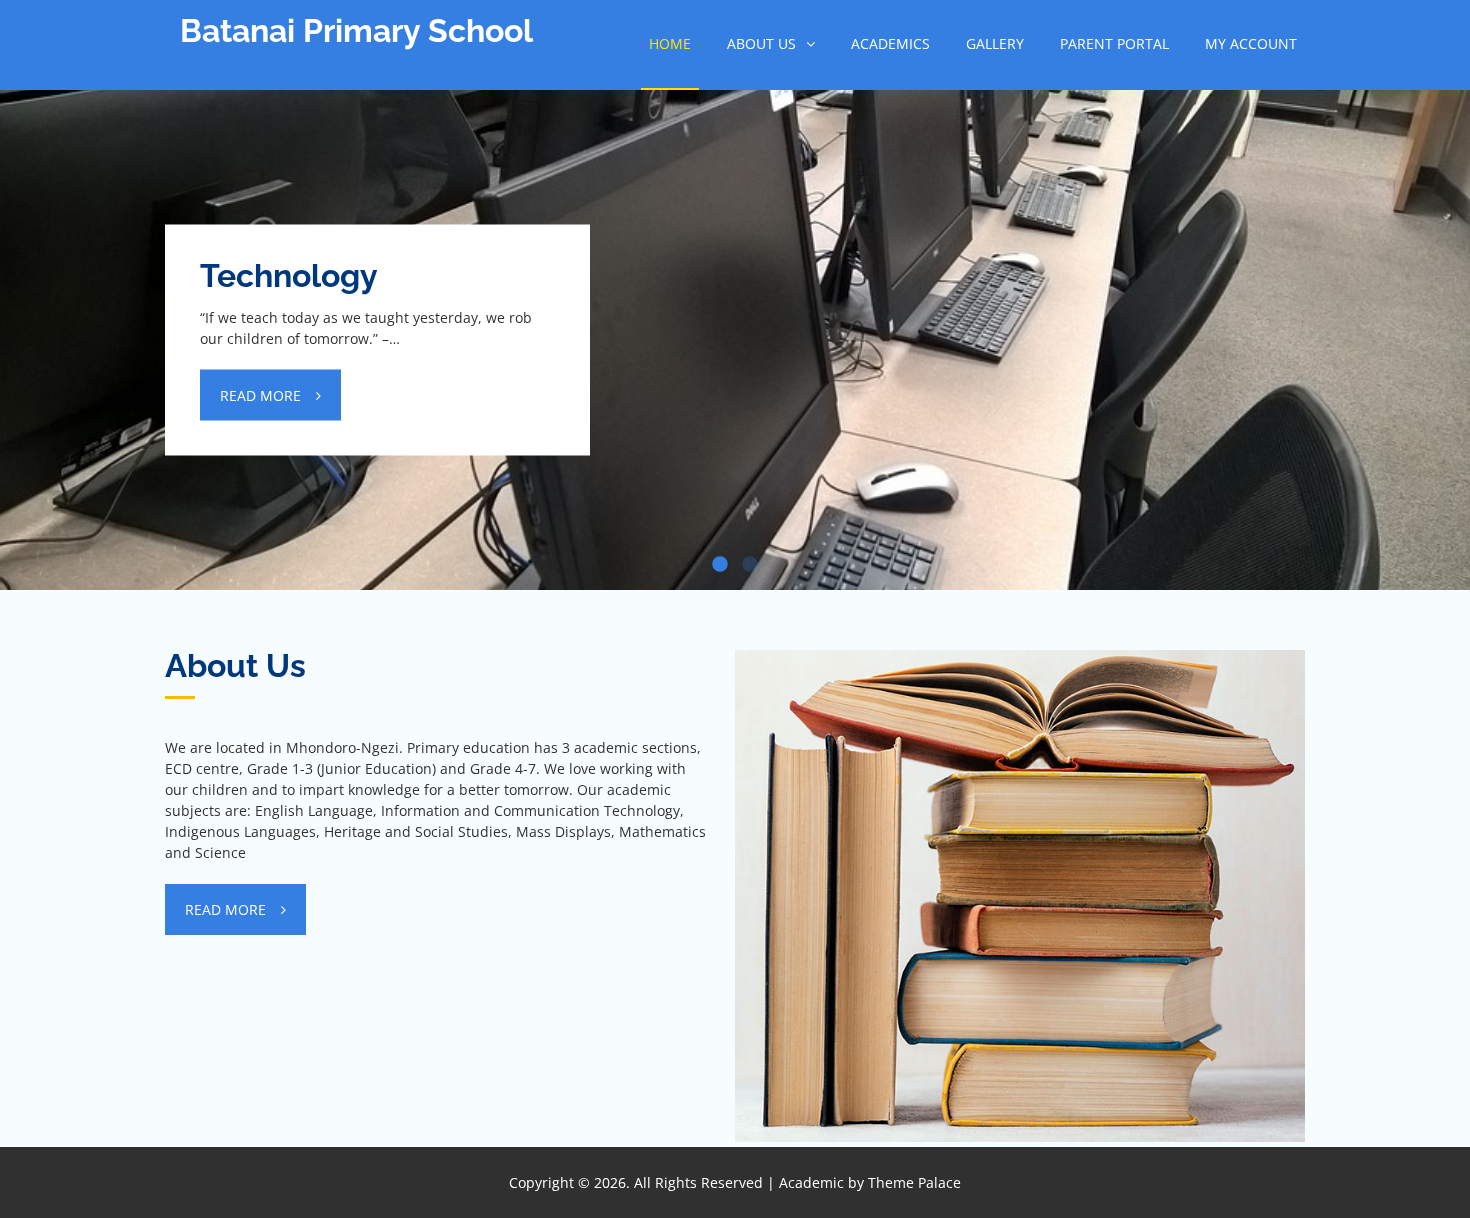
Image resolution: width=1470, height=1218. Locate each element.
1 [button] (720, 565)
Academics (890, 43)
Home (670, 43)
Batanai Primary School (356, 30)
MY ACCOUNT (1251, 43)
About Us (761, 43)
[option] (735, 340)
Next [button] (1430, 290)
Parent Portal (1114, 43)
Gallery (995, 43)
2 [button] (750, 565)
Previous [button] (40, 290)
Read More (260, 395)
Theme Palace (914, 1182)
